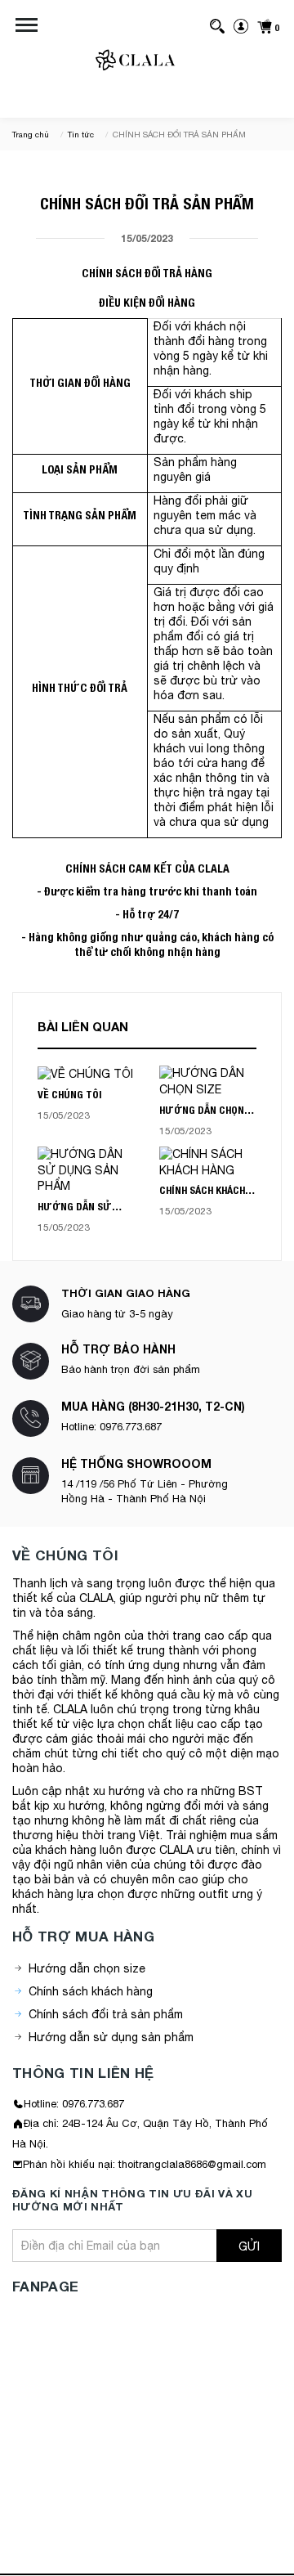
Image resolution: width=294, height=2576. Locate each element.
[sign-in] (241, 25)
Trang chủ (31, 134)
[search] (217, 25)
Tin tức (81, 134)
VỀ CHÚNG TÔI (70, 1095)
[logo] (136, 61)
